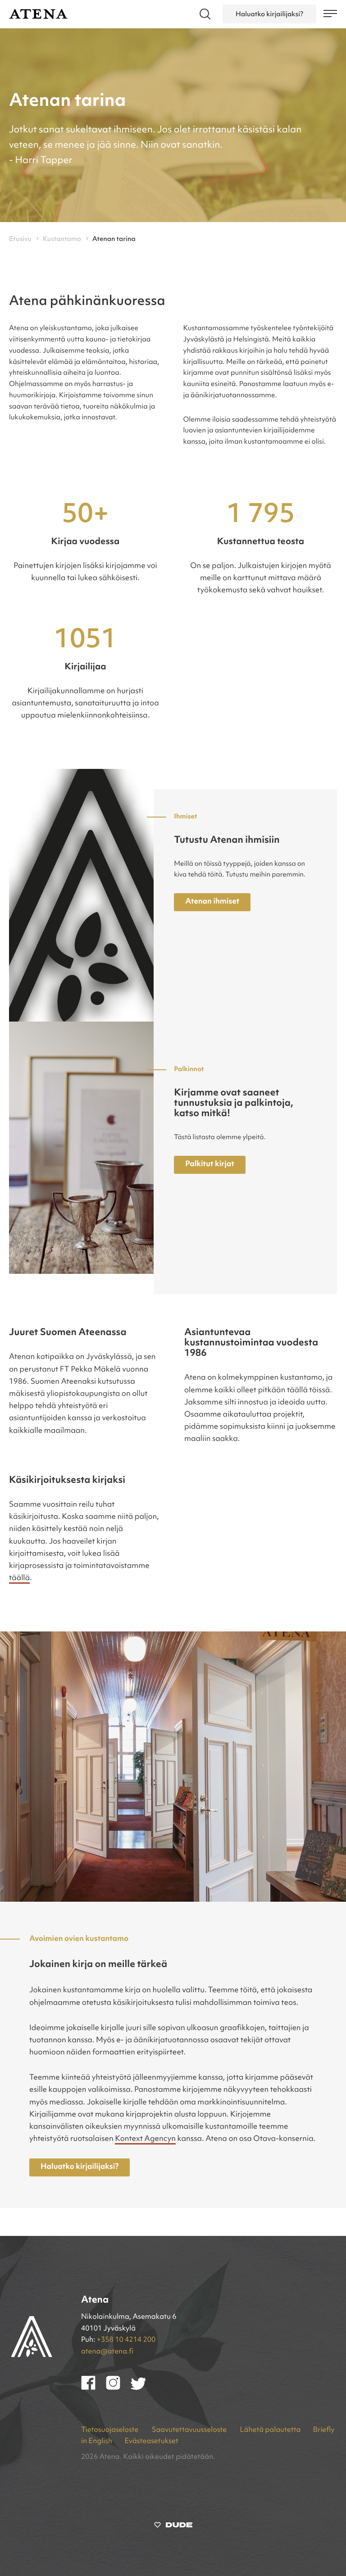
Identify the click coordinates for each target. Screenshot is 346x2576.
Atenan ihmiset (212, 902)
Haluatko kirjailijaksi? (269, 14)
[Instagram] (118, 2388)
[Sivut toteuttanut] (173, 2527)
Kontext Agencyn (145, 2139)
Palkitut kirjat (210, 1165)
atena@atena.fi (107, 2352)
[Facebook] (93, 2388)
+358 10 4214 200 (126, 2340)
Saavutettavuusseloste (190, 2430)
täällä (19, 1579)
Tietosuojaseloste (111, 2430)
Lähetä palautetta (270, 2430)
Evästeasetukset (151, 2441)
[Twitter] (143, 2388)
